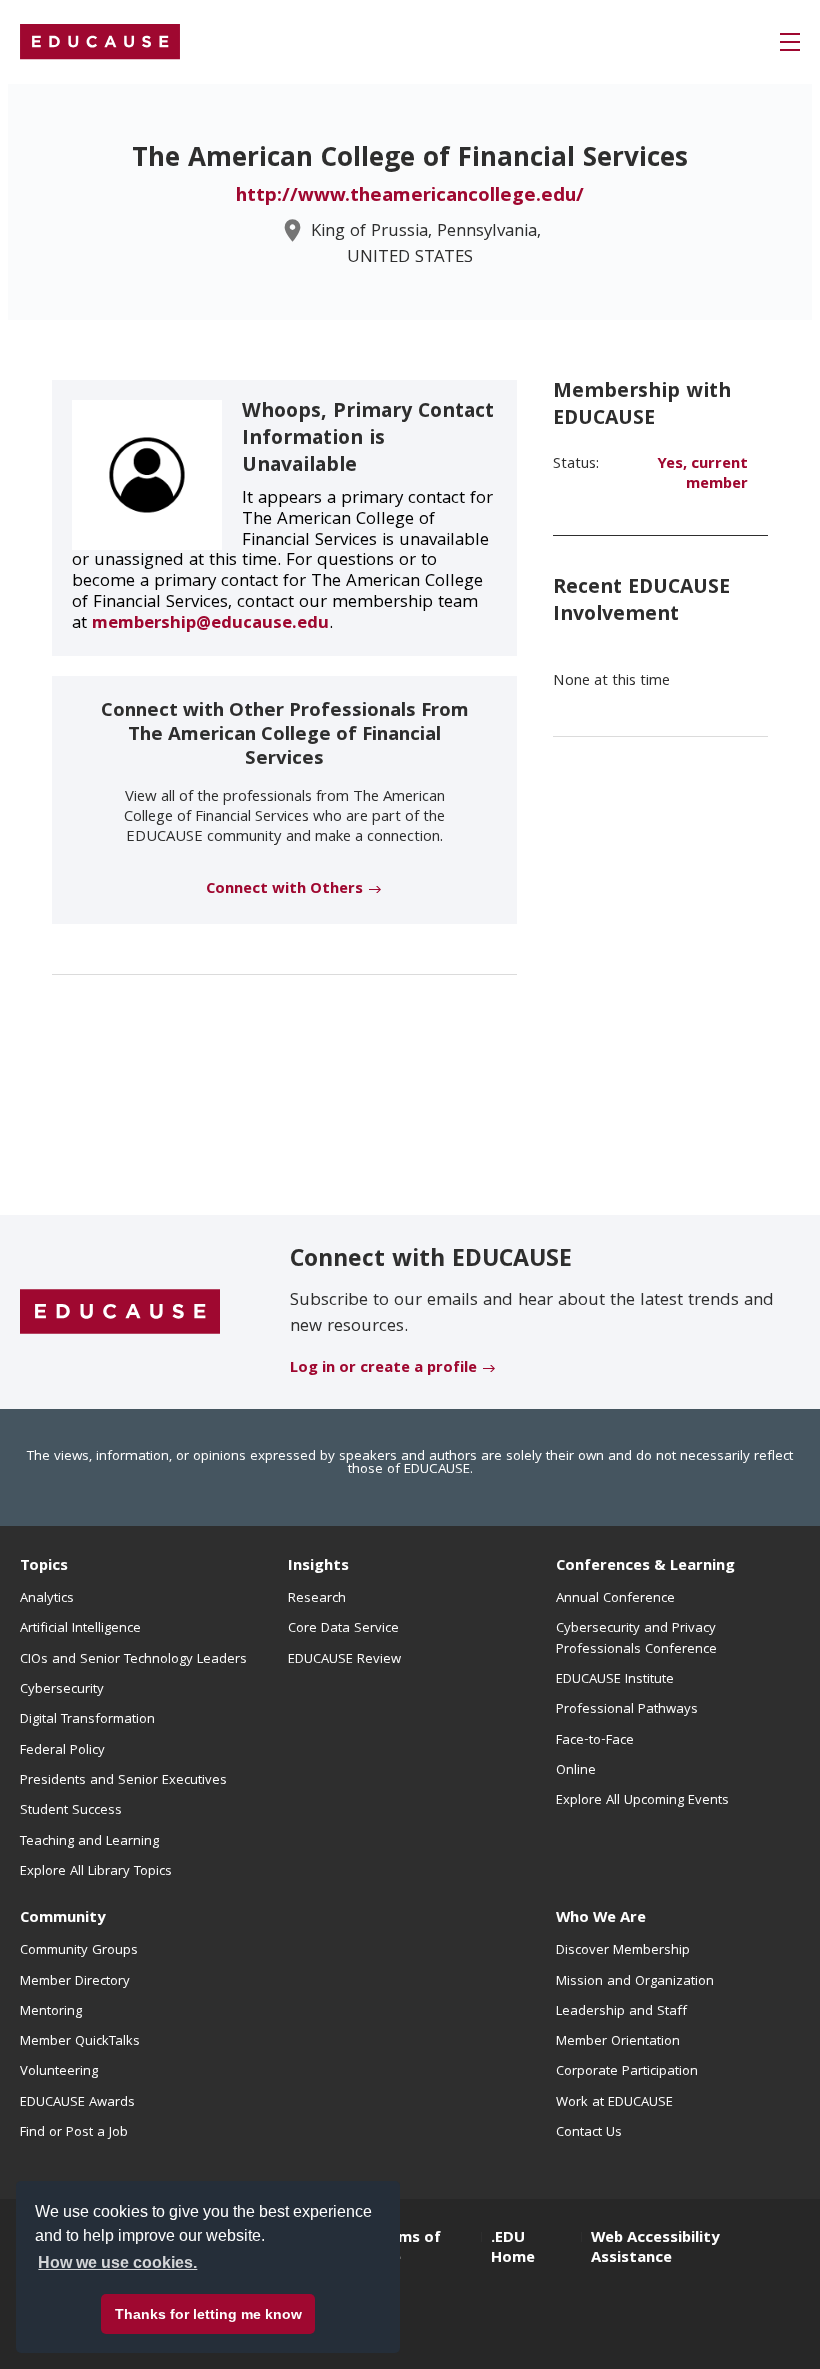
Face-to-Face (595, 1741)
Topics (44, 1567)
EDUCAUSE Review (344, 1660)
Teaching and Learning (89, 1842)
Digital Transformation (87, 1720)
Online (576, 1771)
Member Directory (75, 1982)
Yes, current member (702, 475)
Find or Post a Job (74, 2133)
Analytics (47, 1599)
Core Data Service (343, 1629)
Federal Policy (62, 1751)
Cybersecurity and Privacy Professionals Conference (636, 1639)
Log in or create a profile (383, 1369)
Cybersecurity (62, 1690)
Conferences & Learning (645, 1567)
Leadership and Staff (621, 2012)
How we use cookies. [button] (117, 2262)
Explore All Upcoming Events (642, 1801)
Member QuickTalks (80, 2042)
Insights (318, 1567)
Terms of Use (407, 2249)
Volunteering (59, 2072)
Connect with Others (284, 890)
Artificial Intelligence (80, 1629)
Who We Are (601, 1919)
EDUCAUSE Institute (615, 1680)
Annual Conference (615, 1599)
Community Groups (79, 1951)
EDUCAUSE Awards (77, 2103)
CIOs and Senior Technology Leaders (133, 1660)
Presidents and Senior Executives (123, 1781)
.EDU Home (513, 2249)
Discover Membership (623, 1951)
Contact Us (589, 2133)
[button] (790, 42)
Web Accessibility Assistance (655, 2249)
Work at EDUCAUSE (614, 2103)
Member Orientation (618, 2042)
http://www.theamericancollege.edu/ (410, 197)
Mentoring (51, 2012)
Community (62, 1919)
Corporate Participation (627, 2072)
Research (317, 1599)
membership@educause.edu (210, 624)
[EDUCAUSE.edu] (100, 42)
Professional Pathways (627, 1710)
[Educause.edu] (120, 1313)
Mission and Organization (635, 1982)
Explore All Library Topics (96, 1872)
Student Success (71, 1811)
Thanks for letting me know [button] (208, 2314)
